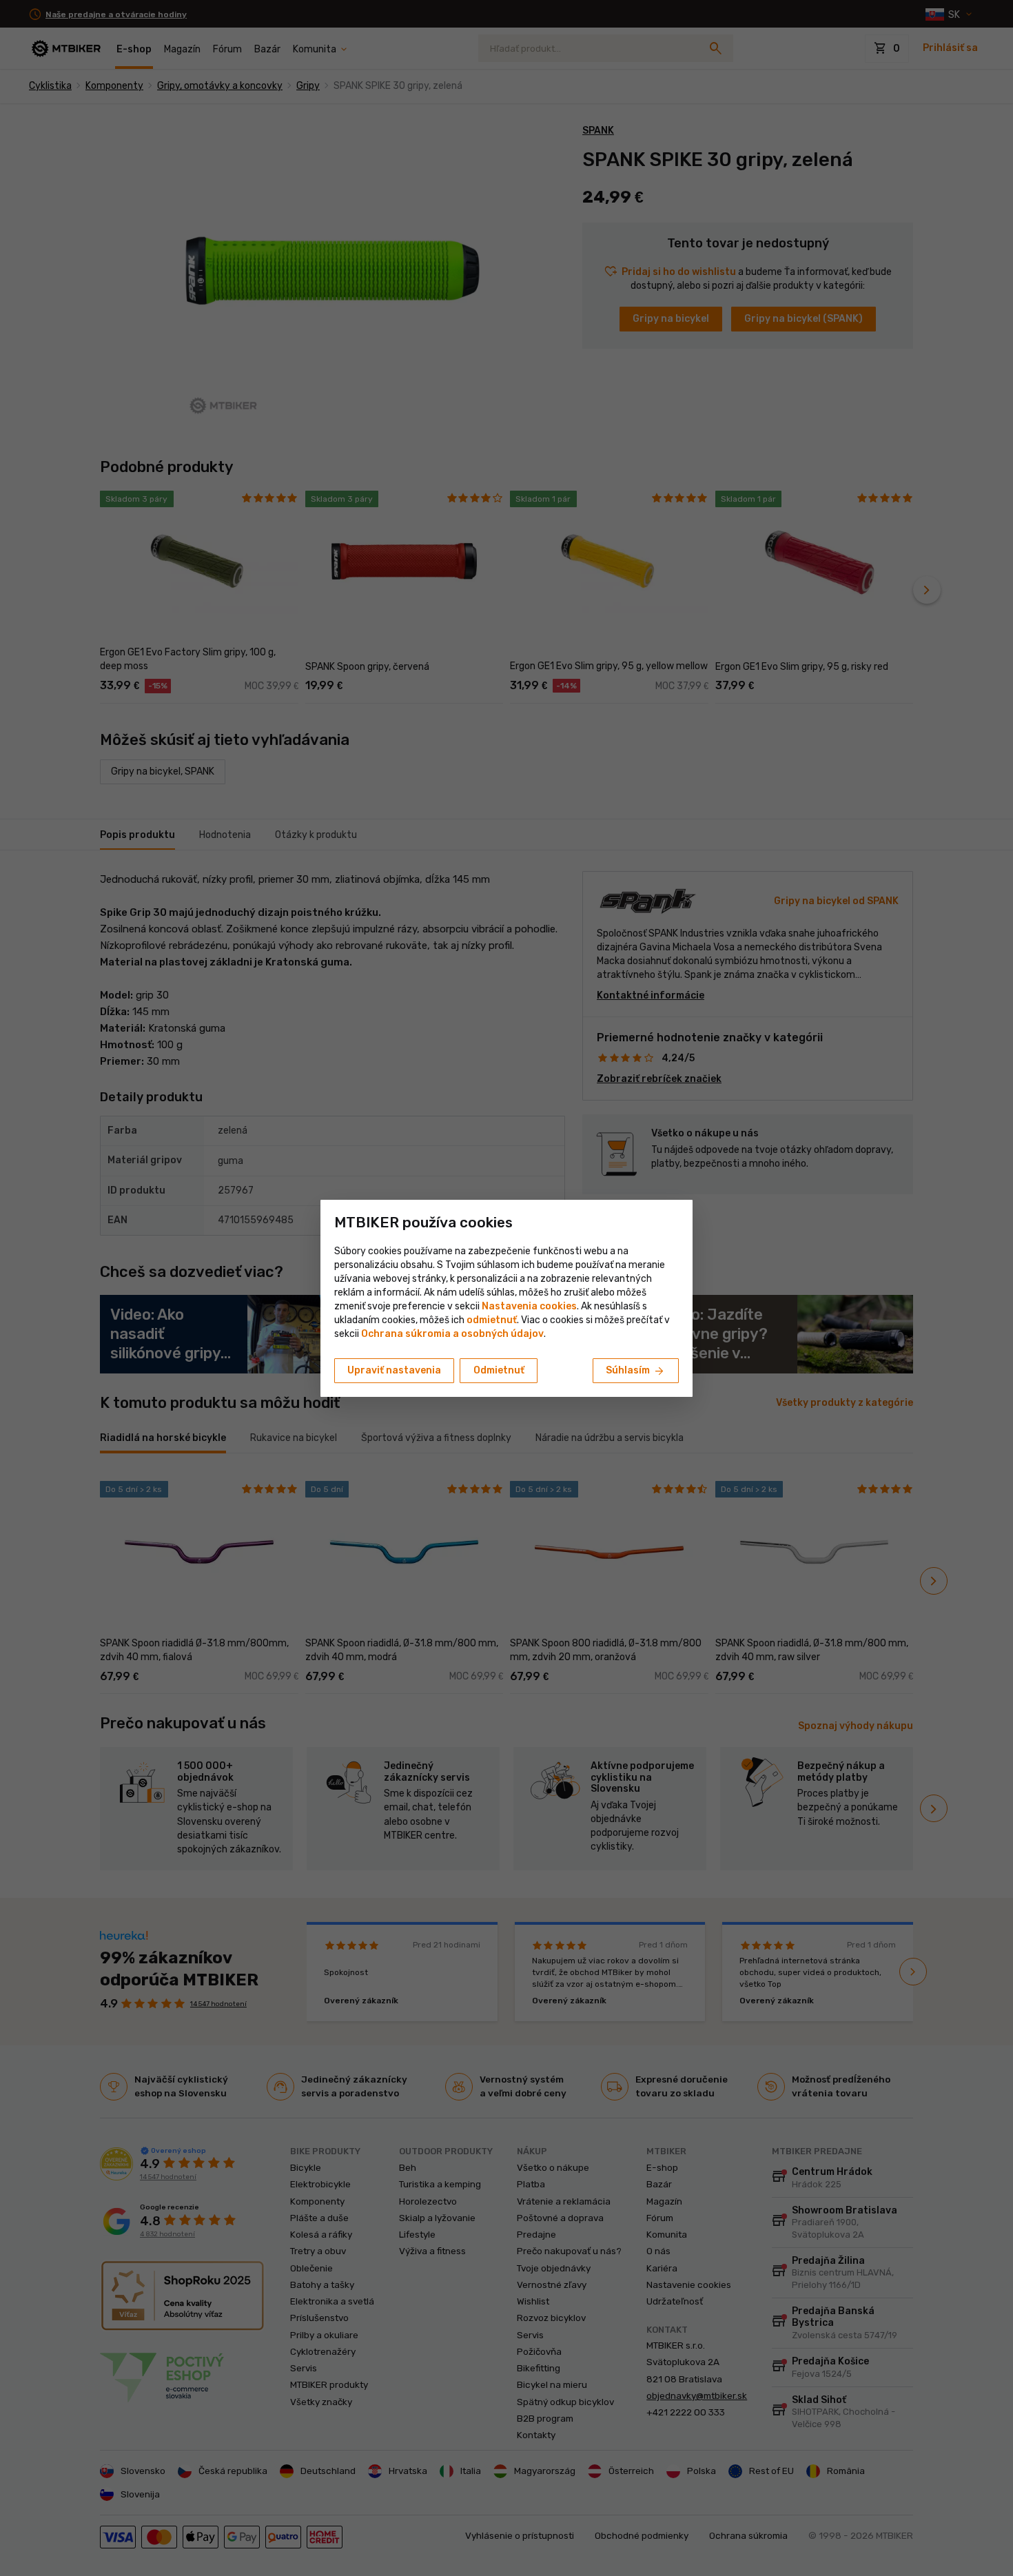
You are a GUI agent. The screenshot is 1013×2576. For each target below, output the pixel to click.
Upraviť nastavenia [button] (394, 1370)
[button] (492, 1320)
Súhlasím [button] (636, 1371)
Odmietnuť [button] (499, 1370)
